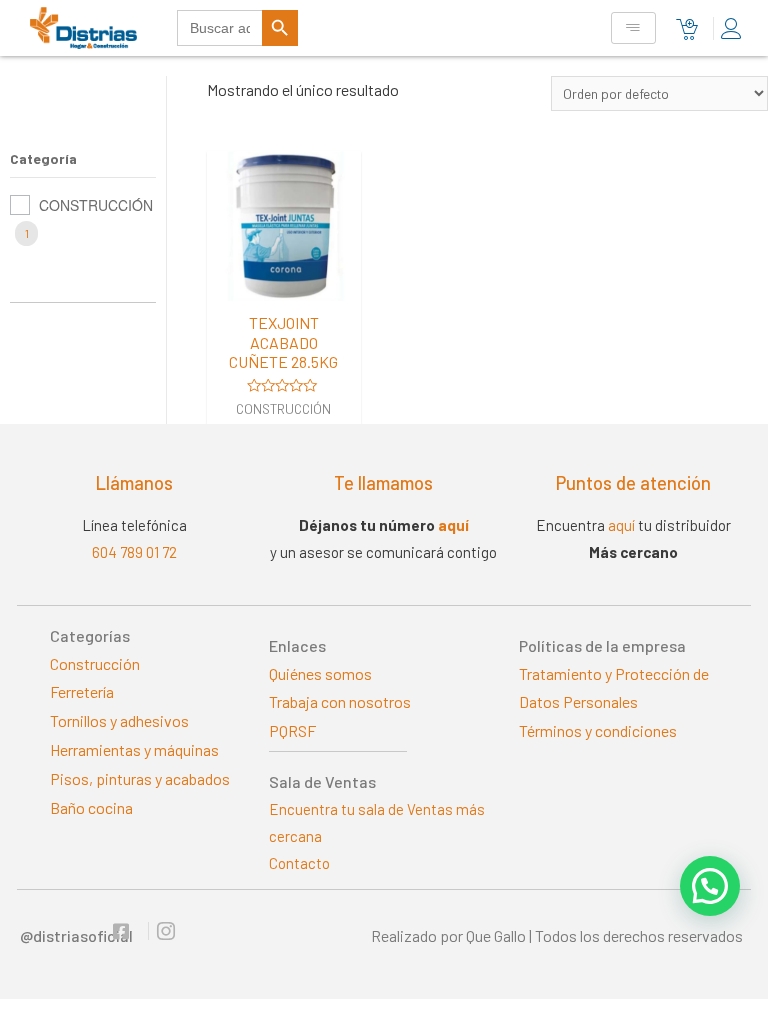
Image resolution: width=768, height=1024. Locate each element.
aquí (453, 525)
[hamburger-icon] (633, 28)
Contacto (299, 863)
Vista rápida (284, 282)
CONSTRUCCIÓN (96, 205)
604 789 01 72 (134, 552)
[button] (710, 886)
